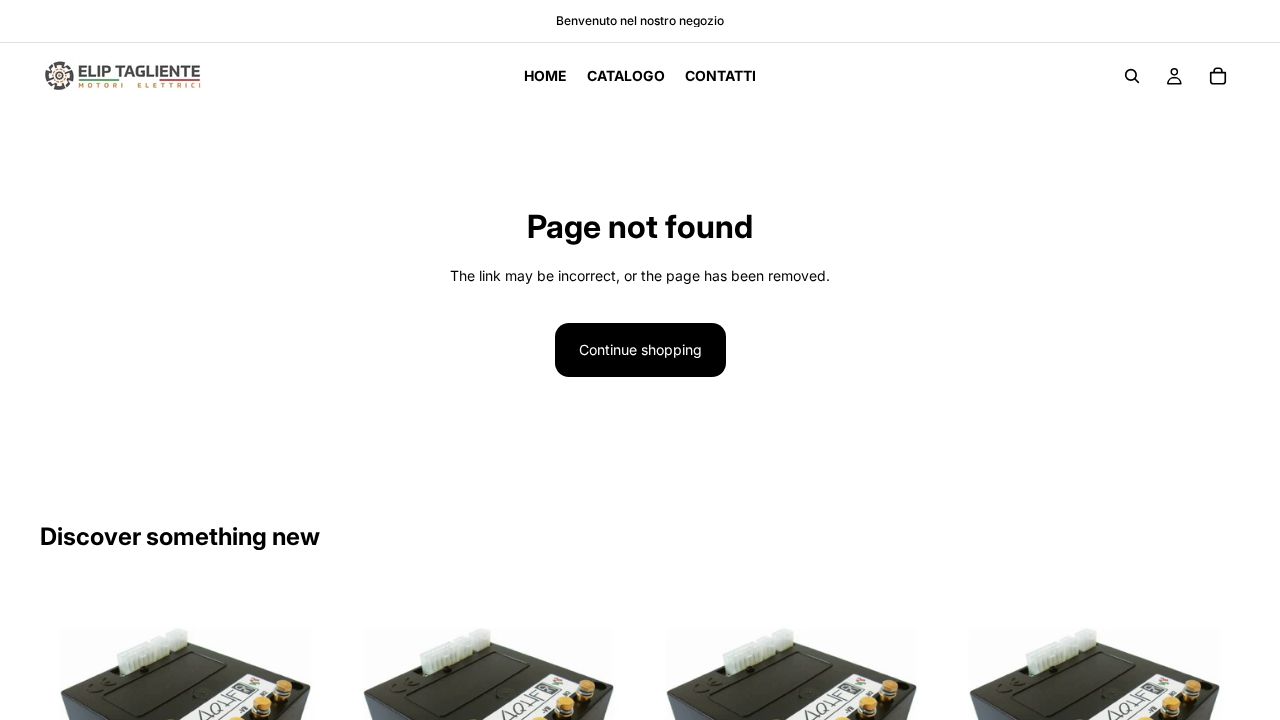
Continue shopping (640, 349)
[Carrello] (1218, 76)
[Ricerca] (1132, 76)
